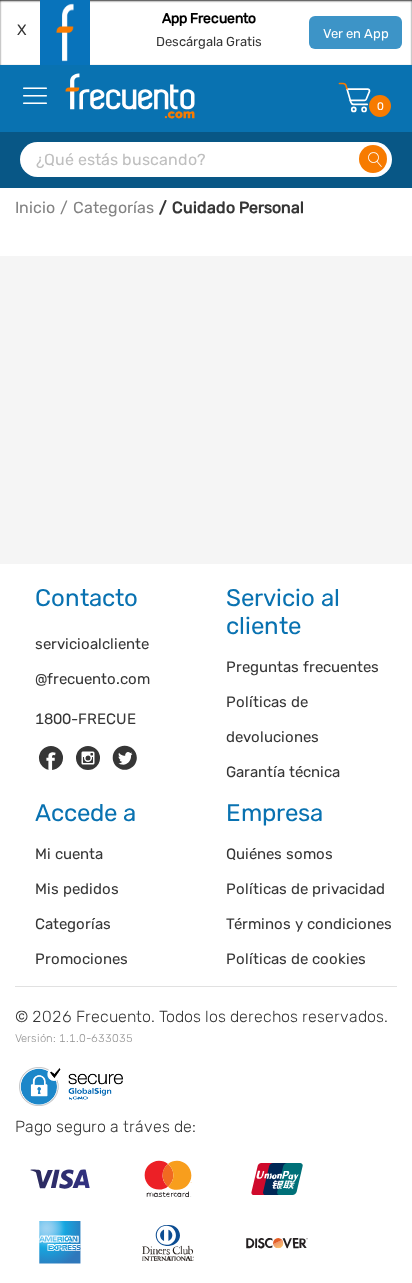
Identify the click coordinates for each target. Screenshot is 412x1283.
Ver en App (356, 33)
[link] (51, 758)
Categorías (113, 207)
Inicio (35, 207)
